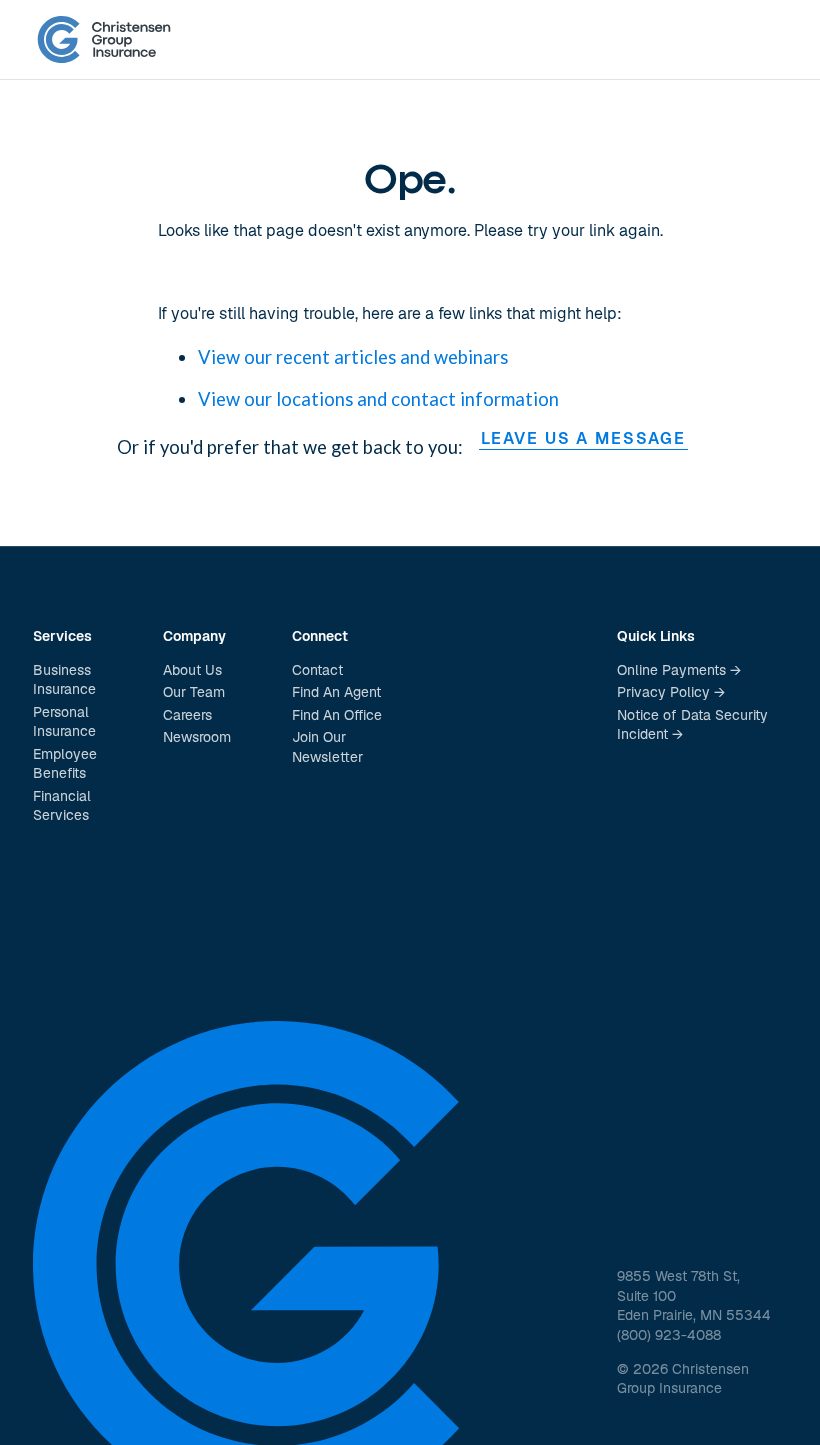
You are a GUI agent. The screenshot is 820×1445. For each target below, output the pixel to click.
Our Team (194, 692)
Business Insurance (64, 680)
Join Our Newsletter (327, 747)
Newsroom (197, 737)
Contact (317, 670)
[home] (104, 40)
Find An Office (337, 715)
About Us (192, 670)
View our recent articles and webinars (353, 357)
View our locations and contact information (378, 399)
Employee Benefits (65, 764)
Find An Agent (336, 692)
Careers (187, 715)
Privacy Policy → (671, 692)
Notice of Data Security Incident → (692, 725)
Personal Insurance (64, 722)
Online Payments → (679, 670)
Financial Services (62, 806)
